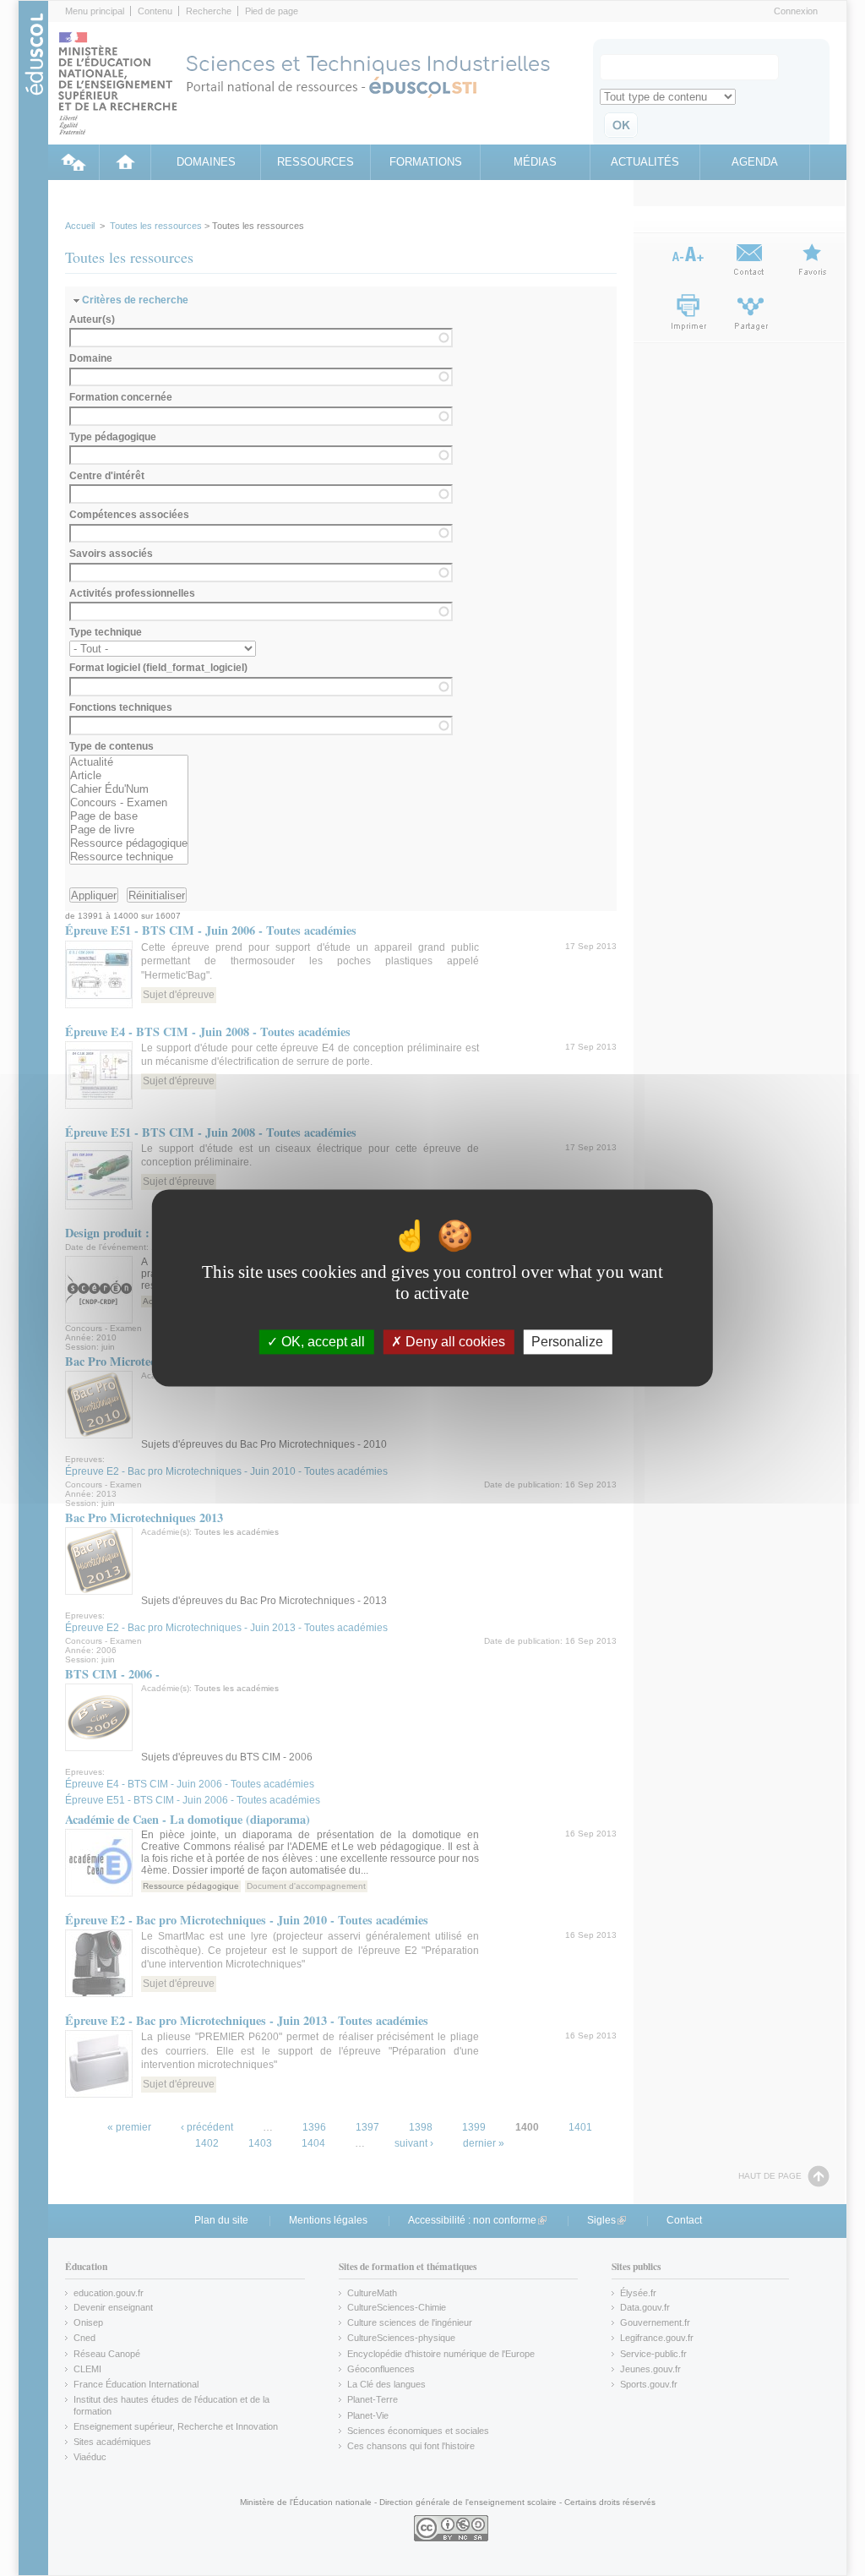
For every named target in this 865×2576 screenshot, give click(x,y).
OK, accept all (321, 1342)
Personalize (567, 1342)
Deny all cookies (454, 1342)
